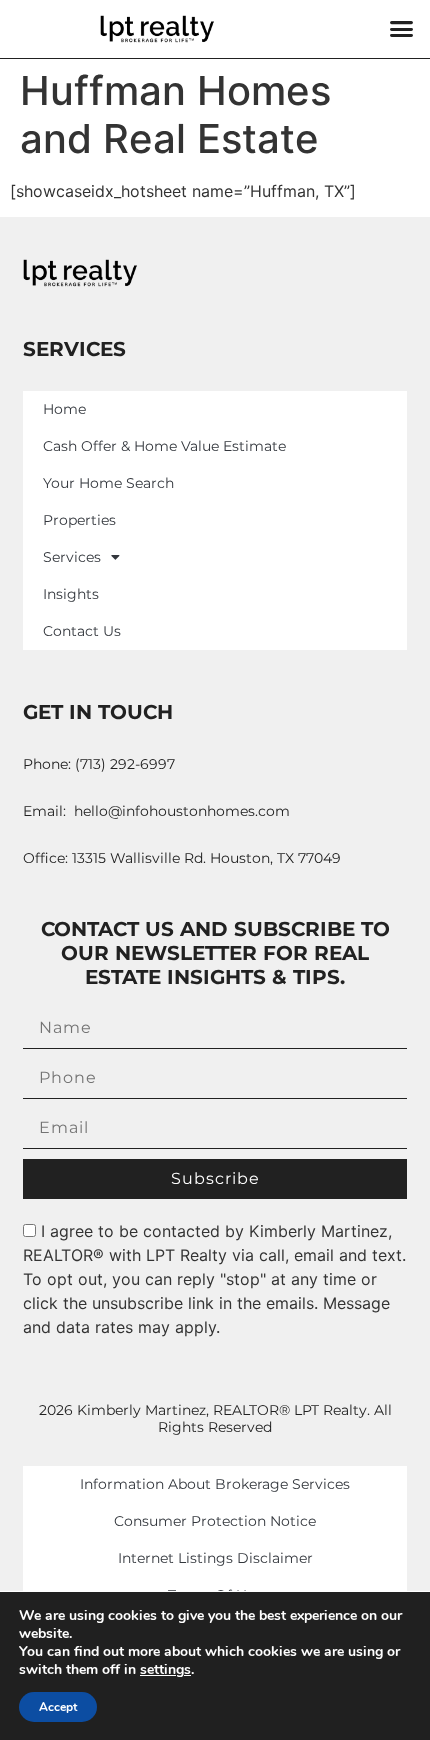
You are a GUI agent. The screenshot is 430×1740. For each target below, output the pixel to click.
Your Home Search (108, 483)
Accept (58, 1707)
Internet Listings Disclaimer (215, 1558)
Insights (71, 594)
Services (72, 557)
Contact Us (82, 631)
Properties (79, 520)
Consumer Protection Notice (215, 1521)
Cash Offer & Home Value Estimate (164, 446)
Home (64, 409)
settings (165, 1670)
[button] (402, 29)
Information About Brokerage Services (215, 1484)
